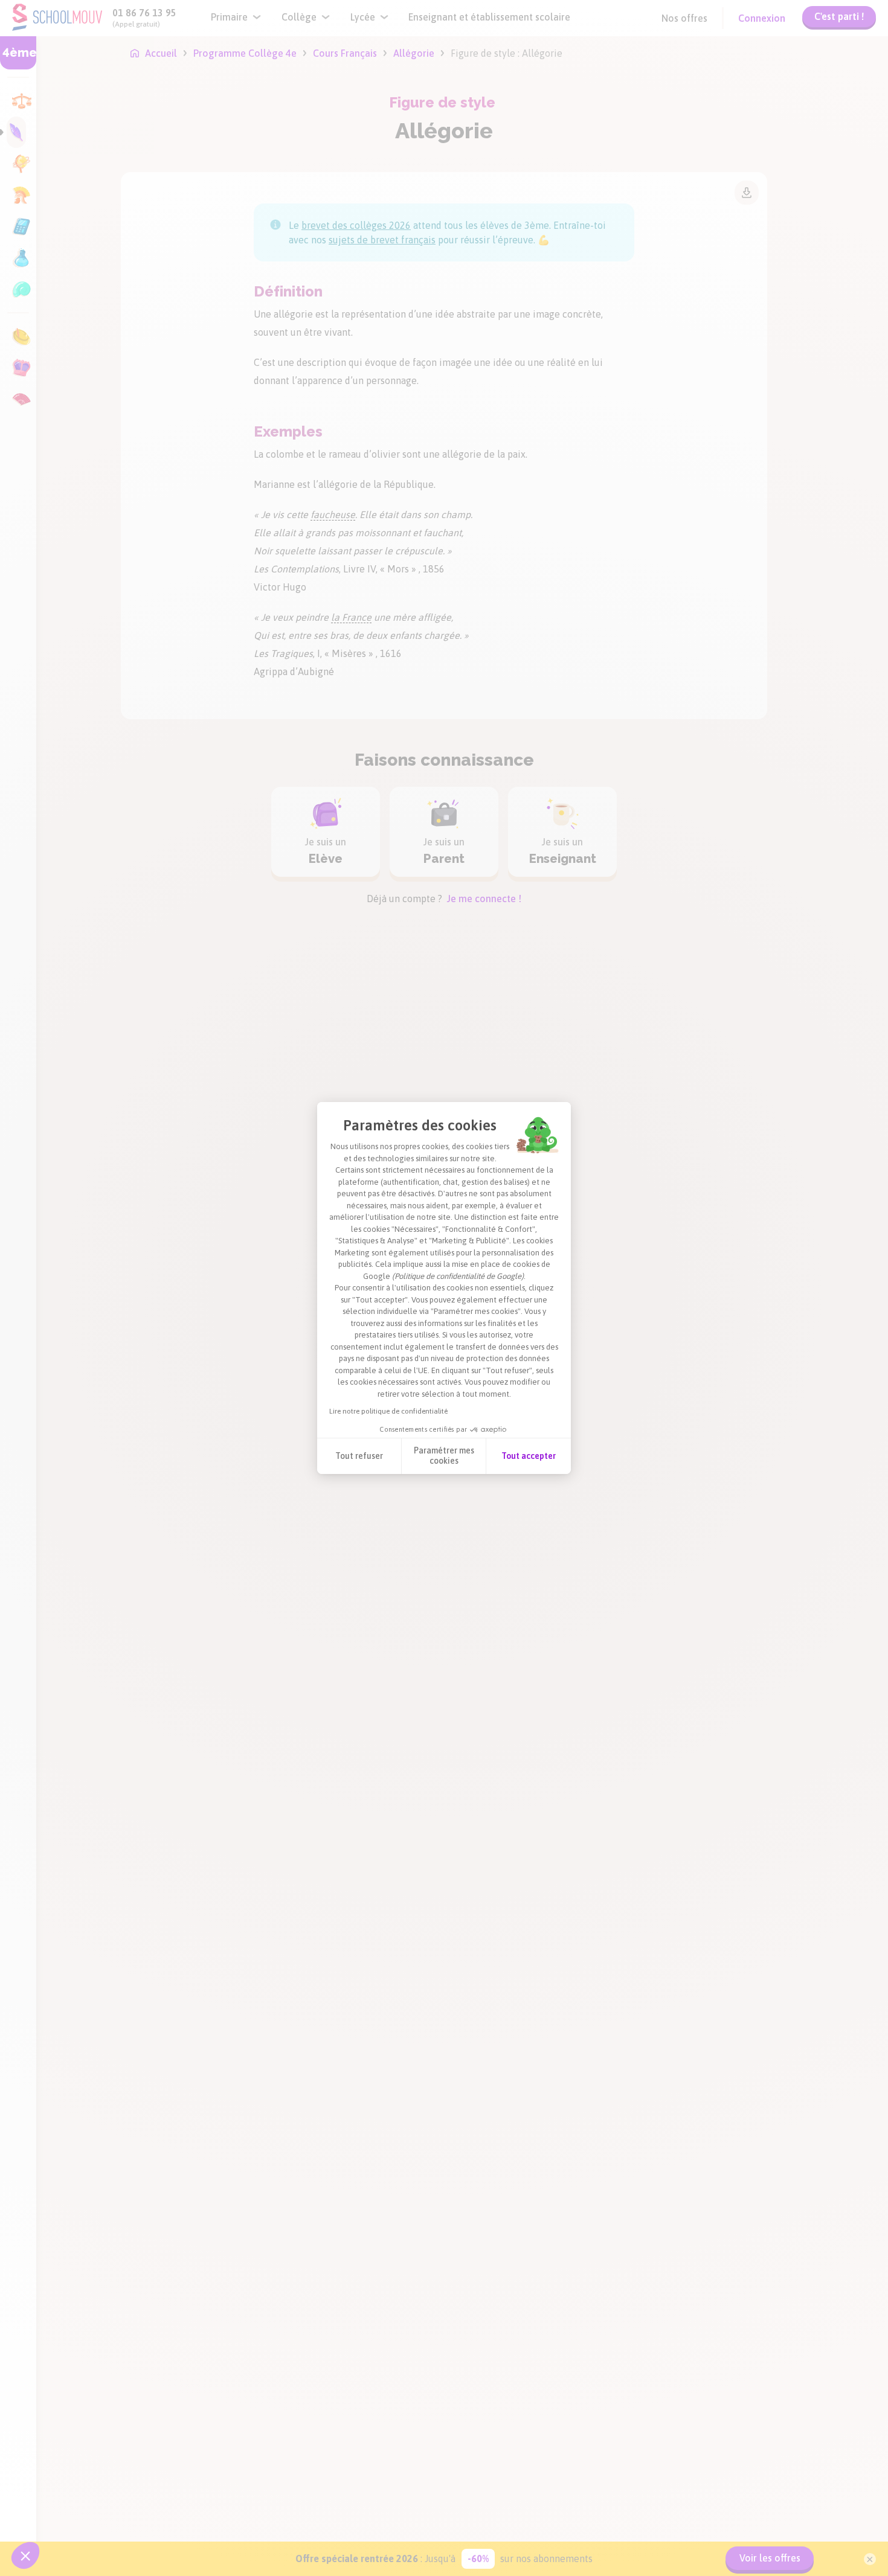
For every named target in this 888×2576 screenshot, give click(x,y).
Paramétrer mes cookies (444, 1456)
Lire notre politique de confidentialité (388, 1411)
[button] (25, 2555)
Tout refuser (359, 1456)
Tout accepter (529, 1456)
